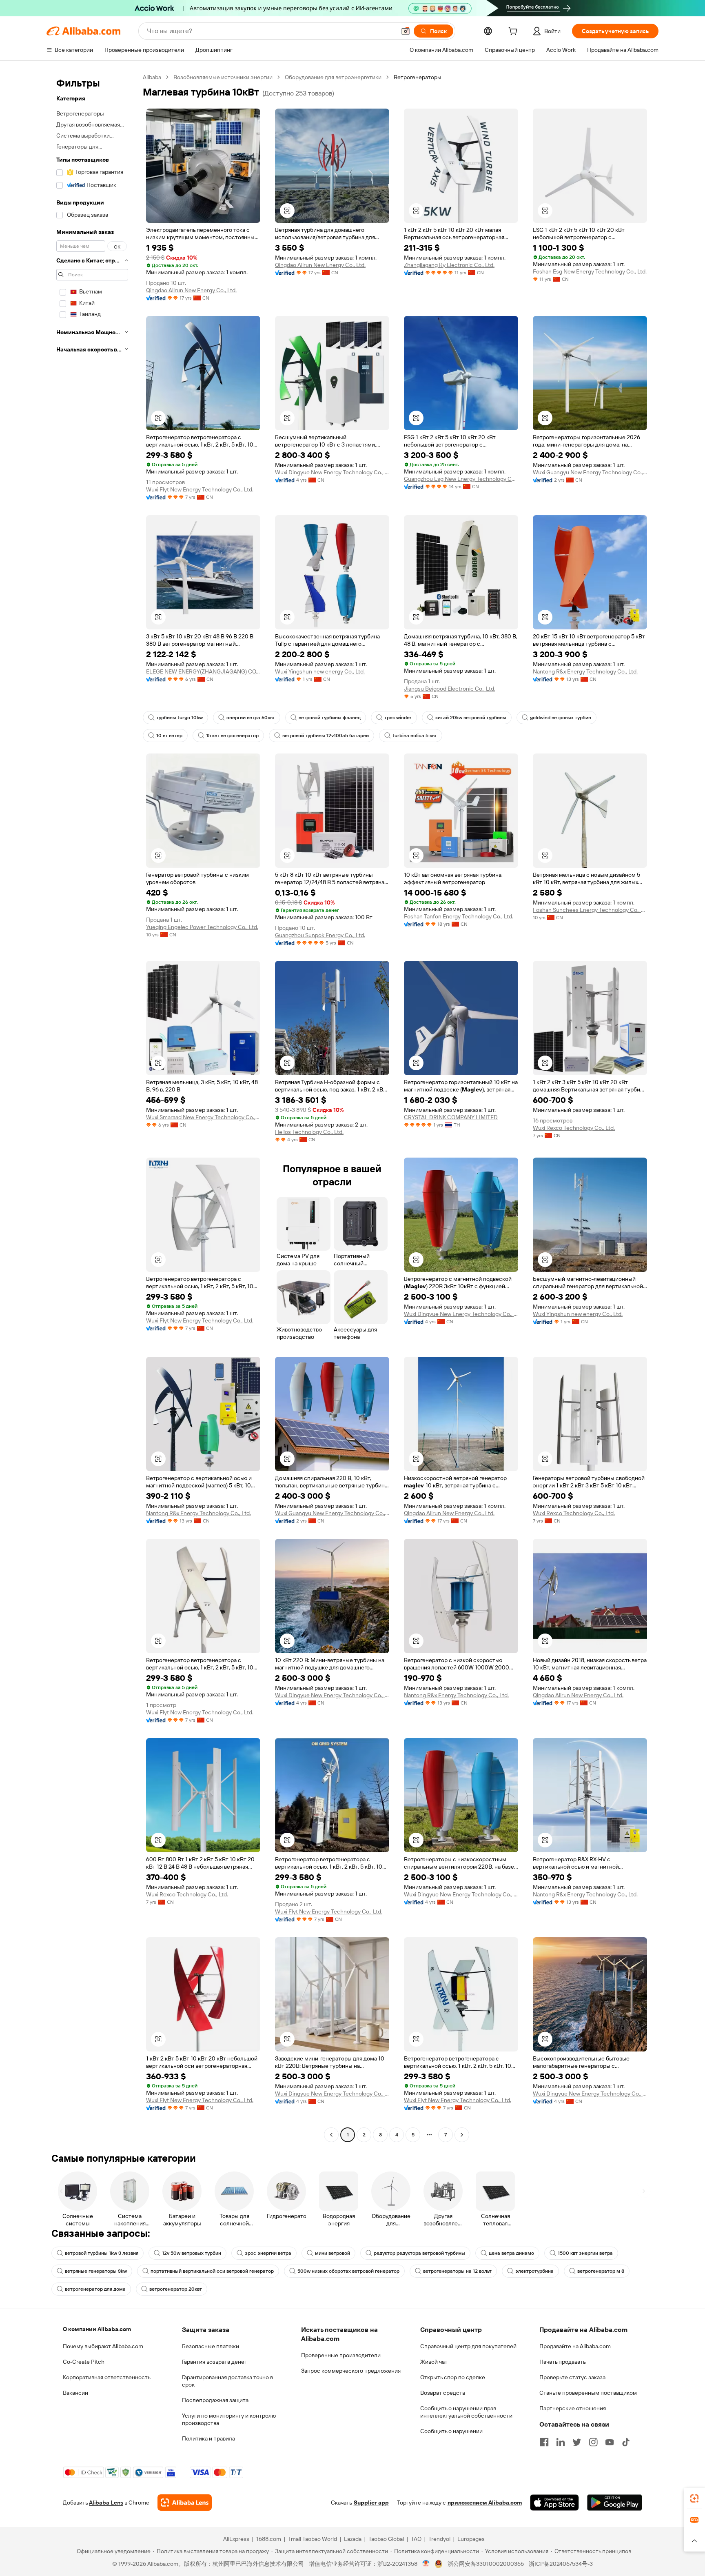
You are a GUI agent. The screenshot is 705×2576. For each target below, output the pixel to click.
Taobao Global (386, 2539)
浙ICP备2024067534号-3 (561, 2564)
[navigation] (92, 1107)
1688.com (269, 2539)
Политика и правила (208, 2438)
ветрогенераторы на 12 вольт (457, 2271)
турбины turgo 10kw (180, 718)
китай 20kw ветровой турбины (471, 718)
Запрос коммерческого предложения (351, 2371)
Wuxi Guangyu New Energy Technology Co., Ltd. (590, 472)
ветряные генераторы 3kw (96, 2271)
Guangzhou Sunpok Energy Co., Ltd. (320, 935)
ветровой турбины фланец (330, 718)
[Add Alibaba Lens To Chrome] (185, 2503)
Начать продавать (563, 2362)
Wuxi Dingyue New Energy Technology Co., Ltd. (332, 472)
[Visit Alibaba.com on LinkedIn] (561, 2442)
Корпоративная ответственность (107, 2377)
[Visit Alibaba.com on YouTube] (610, 2442)
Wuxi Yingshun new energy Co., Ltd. (320, 671)
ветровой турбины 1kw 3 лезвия (102, 2253)
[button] (406, 31)
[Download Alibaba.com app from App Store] (554, 2503)
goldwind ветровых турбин (561, 718)
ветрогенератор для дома (95, 2289)
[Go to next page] (462, 2135)
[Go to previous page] (331, 2135)
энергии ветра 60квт (251, 718)
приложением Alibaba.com (485, 2503)
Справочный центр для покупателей (468, 2346)
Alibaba (152, 77)
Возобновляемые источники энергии (223, 77)
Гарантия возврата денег (214, 2362)
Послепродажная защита (215, 2400)
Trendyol (439, 2539)
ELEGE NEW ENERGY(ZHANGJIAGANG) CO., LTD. (203, 671)
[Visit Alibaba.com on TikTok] (626, 2442)
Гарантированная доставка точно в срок (227, 2381)
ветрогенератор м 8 (601, 2271)
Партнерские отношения (573, 2408)
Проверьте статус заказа (572, 2377)
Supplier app (371, 2503)
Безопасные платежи (211, 2346)
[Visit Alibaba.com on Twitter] (577, 2442)
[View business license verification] (426, 2564)
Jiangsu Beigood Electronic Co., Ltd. (450, 689)
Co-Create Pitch (84, 2362)
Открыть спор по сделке (453, 2377)
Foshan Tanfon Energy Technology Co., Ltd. (459, 916)
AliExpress (236, 2539)
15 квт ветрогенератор (232, 736)
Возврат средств (443, 2393)
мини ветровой (333, 2253)
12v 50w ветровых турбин (192, 2253)
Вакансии (75, 2393)
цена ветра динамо (511, 2253)
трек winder (398, 718)
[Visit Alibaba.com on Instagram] (593, 2442)
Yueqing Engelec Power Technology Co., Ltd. (202, 927)
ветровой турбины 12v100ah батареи (326, 736)
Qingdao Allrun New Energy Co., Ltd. (191, 290)
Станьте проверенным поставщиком (588, 2393)
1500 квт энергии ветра (585, 2253)
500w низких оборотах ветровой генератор (348, 2271)
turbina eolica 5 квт (415, 736)
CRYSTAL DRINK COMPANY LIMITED (451, 1117)
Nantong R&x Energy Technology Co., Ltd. (585, 671)
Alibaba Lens (106, 2503)
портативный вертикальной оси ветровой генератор (212, 2271)
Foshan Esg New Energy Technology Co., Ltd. (590, 271)
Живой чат (434, 2362)
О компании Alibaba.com (97, 2329)
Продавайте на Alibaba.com (575, 2346)
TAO (416, 2539)
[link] (694, 2498)
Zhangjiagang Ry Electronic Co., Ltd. (449, 265)
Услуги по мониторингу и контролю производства (229, 2419)
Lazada (353, 2539)
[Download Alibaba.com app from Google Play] (615, 2503)
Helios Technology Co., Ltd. (309, 1132)
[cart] (514, 32)
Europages (471, 2539)
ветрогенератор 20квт (176, 2289)
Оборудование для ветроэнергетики (333, 77)
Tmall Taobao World (313, 2539)
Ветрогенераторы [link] (418, 77)
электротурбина (534, 2271)
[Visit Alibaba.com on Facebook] (544, 2442)
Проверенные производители (341, 2355)
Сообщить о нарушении (451, 2431)
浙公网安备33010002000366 (486, 2564)
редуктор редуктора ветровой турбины (419, 2253)
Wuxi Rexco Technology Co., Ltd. (574, 1128)
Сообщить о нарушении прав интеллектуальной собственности (466, 2412)
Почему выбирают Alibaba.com (103, 2346)
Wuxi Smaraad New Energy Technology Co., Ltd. (203, 1117)
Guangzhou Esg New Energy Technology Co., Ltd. (461, 479)
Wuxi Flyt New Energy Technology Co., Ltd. (200, 489)
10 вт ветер (169, 736)
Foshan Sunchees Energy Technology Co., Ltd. (590, 910)
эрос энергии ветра (268, 2253)
